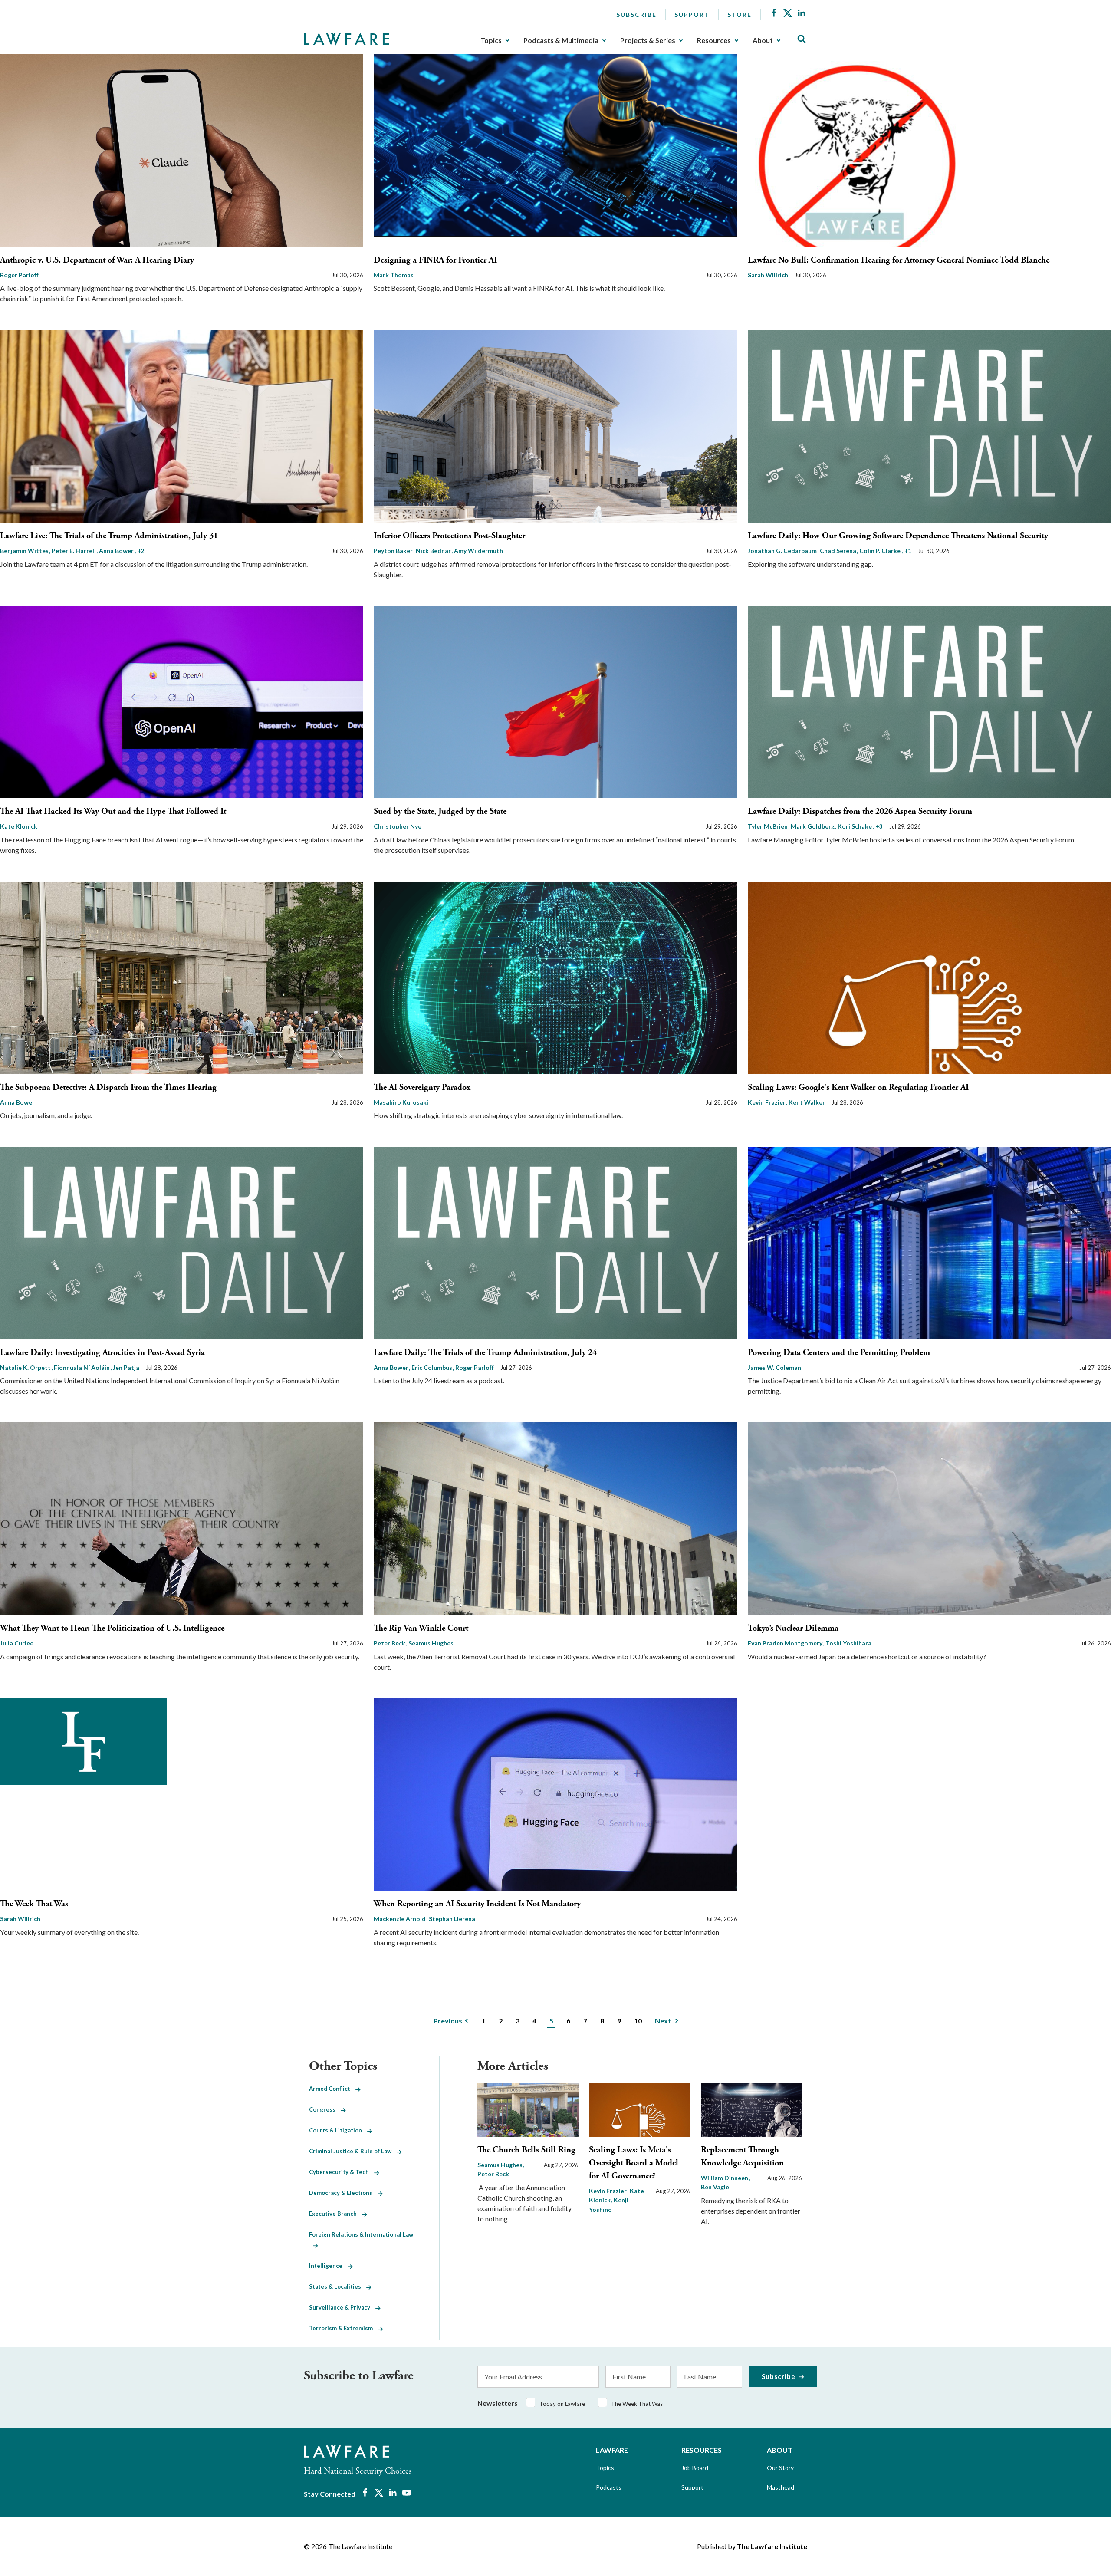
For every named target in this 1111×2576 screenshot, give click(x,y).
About (763, 40)
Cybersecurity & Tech (342, 2172)
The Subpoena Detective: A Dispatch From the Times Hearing (108, 1087)
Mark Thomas (394, 275)
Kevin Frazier (767, 1102)
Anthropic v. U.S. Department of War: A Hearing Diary (97, 260)
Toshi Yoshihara (848, 1643)
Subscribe (636, 15)
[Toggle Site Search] (802, 39)
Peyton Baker (394, 551)
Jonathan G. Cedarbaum (783, 551)
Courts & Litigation (338, 2130)
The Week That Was (34, 1904)
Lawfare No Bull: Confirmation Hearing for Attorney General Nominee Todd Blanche (899, 260)
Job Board (695, 2468)
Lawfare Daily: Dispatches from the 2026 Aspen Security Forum (860, 811)
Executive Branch (335, 2214)
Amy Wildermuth (478, 551)
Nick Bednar (434, 551)
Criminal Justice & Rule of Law (353, 2151)
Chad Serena (839, 551)
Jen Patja (126, 1367)
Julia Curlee (17, 1643)
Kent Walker (807, 1102)
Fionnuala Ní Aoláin (82, 1367)
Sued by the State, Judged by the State (440, 811)
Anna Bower (117, 551)
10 (638, 2021)
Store (740, 15)
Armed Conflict (332, 2089)
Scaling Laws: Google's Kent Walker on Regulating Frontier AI (858, 1087)
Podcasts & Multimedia (561, 40)
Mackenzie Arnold (400, 1919)
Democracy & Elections (343, 2193)
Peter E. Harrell (74, 551)
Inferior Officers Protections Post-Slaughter (449, 536)
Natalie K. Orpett (26, 1367)
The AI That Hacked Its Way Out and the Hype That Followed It (113, 811)
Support (692, 15)
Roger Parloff (19, 275)
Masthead (781, 2487)
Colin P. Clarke (881, 551)
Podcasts (609, 2487)
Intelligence (328, 2266)
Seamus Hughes (431, 1643)
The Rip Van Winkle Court (421, 1628)
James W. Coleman (774, 1367)
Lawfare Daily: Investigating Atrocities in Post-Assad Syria (102, 1353)
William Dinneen (725, 2178)
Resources (714, 40)
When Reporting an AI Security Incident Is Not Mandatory (477, 1904)
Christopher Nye (398, 826)
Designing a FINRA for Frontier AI (435, 260)
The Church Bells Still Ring (526, 2150)
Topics (491, 40)
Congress (325, 2109)
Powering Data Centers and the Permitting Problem (839, 1353)
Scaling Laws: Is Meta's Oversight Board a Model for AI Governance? (634, 2163)
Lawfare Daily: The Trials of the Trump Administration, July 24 (485, 1353)
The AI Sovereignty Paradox (422, 1087)
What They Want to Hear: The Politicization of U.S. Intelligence (112, 1628)
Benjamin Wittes (25, 551)
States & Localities (338, 2286)
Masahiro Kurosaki (401, 1102)
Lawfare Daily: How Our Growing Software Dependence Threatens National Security (898, 536)
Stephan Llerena (452, 1919)
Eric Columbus (432, 1367)
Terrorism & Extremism (343, 2328)
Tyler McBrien (768, 826)
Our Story (780, 2468)
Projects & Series (648, 40)
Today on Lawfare (562, 2404)
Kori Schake (855, 826)
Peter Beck (390, 1643)
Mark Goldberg (813, 826)
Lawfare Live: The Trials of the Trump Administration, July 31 (109, 536)
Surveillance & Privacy (342, 2307)
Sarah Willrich (768, 275)
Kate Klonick (19, 826)
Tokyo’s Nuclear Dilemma (793, 1628)
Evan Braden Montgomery (786, 1643)
